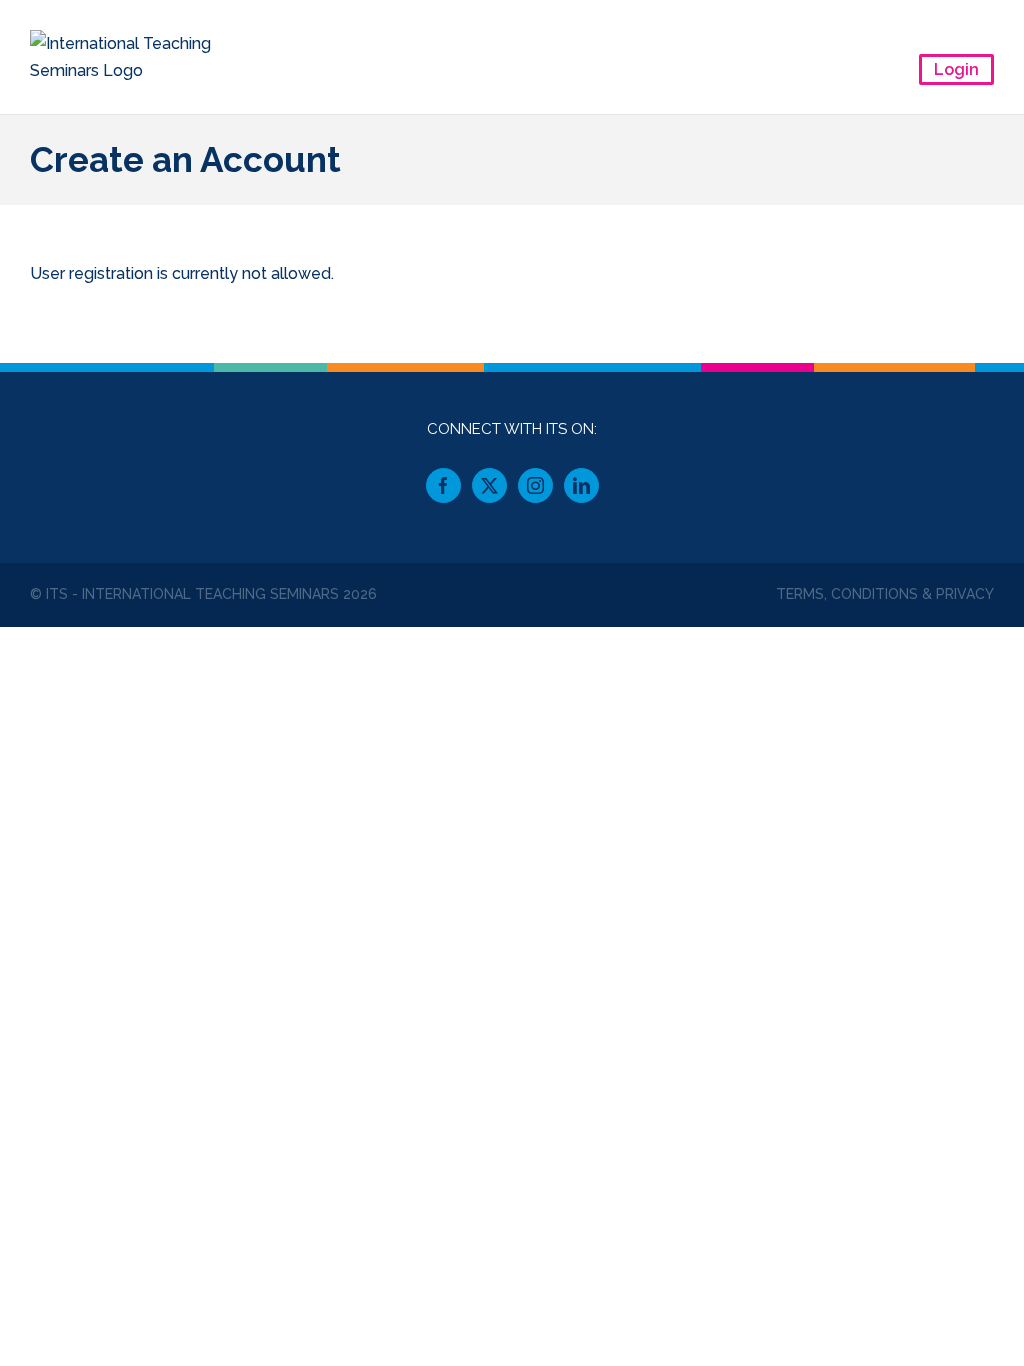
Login (956, 69)
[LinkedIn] (581, 485)
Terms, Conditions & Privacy (885, 594)
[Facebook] (443, 485)
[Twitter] (489, 485)
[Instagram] (535, 485)
